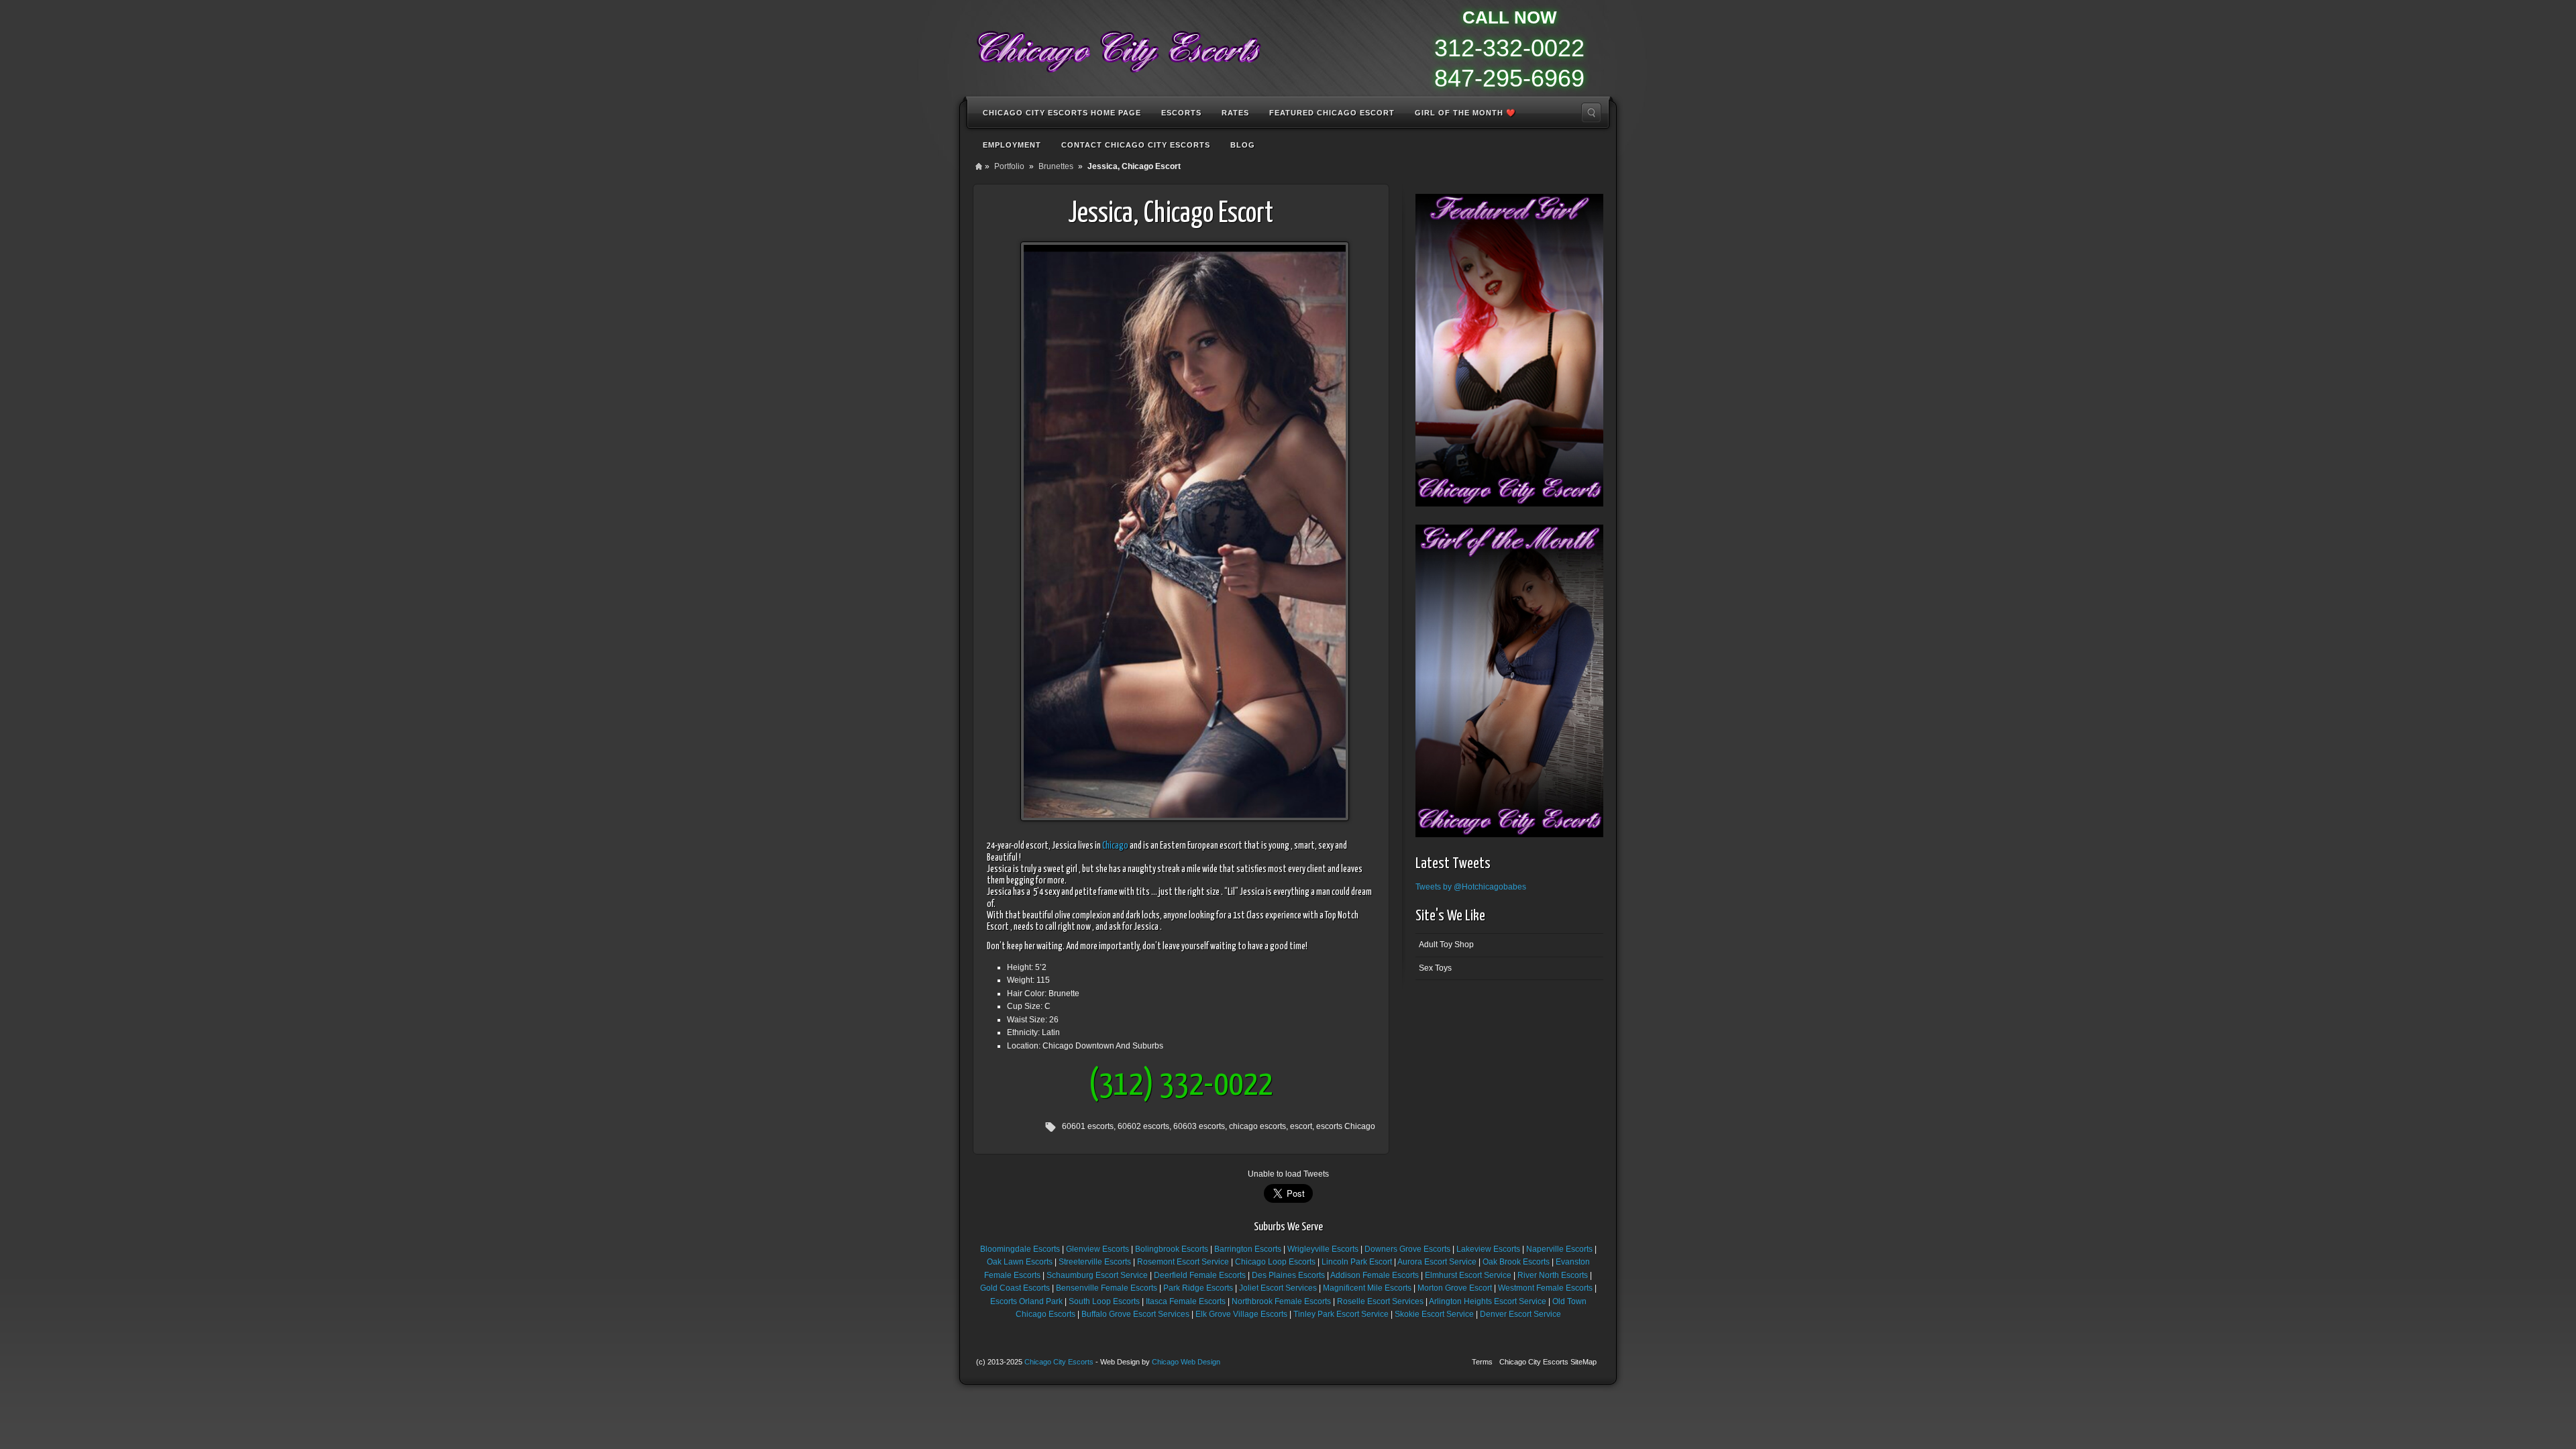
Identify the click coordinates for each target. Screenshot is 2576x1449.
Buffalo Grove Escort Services (1135, 1314)
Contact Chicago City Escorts (1136, 145)
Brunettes (1056, 166)
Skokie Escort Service (1434, 1314)
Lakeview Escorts (1488, 1249)
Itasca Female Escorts (1186, 1301)
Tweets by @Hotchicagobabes (1471, 887)
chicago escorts (1257, 1126)
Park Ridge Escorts (1198, 1288)
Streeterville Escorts (1095, 1262)
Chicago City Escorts (1059, 1362)
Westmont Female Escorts (1545, 1288)
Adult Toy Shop (1446, 945)
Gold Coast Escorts (1015, 1288)
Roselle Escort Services (1380, 1301)
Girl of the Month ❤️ (1465, 113)
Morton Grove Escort (1455, 1288)
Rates (1235, 113)
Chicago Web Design (1186, 1362)
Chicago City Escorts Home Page (1062, 113)
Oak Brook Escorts (1516, 1262)
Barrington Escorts (1248, 1249)
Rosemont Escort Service (1183, 1262)
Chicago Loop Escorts (1275, 1262)
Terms (1482, 1362)
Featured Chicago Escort (1332, 113)
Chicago (1115, 846)
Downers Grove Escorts (1407, 1249)
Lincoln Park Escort (1357, 1262)
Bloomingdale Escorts (1020, 1249)
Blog (1243, 145)
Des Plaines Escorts (1288, 1275)
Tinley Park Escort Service (1341, 1314)
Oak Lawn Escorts (1020, 1262)
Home (979, 166)
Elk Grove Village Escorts (1241, 1314)
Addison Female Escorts (1375, 1275)
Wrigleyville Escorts (1323, 1249)
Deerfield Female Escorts (1200, 1275)
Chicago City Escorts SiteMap (1548, 1362)
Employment (1012, 145)
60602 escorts (1143, 1126)
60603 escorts (1199, 1126)
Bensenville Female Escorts (1107, 1288)
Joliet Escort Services (1278, 1288)
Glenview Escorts (1097, 1249)
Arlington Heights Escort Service (1488, 1301)
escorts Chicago (1346, 1126)
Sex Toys (1435, 968)
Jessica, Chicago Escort (1171, 214)
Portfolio (1009, 166)
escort (1301, 1126)
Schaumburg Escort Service (1097, 1275)
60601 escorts (1088, 1126)
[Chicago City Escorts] (1118, 47)
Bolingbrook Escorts (1172, 1249)
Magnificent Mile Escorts (1367, 1288)
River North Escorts (1553, 1275)
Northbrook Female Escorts (1281, 1301)
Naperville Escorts (1559, 1249)
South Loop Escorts (1104, 1301)
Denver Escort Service (1520, 1314)
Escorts (1181, 113)
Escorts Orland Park (1026, 1301)
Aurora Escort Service (1437, 1262)
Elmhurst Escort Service (1468, 1275)
